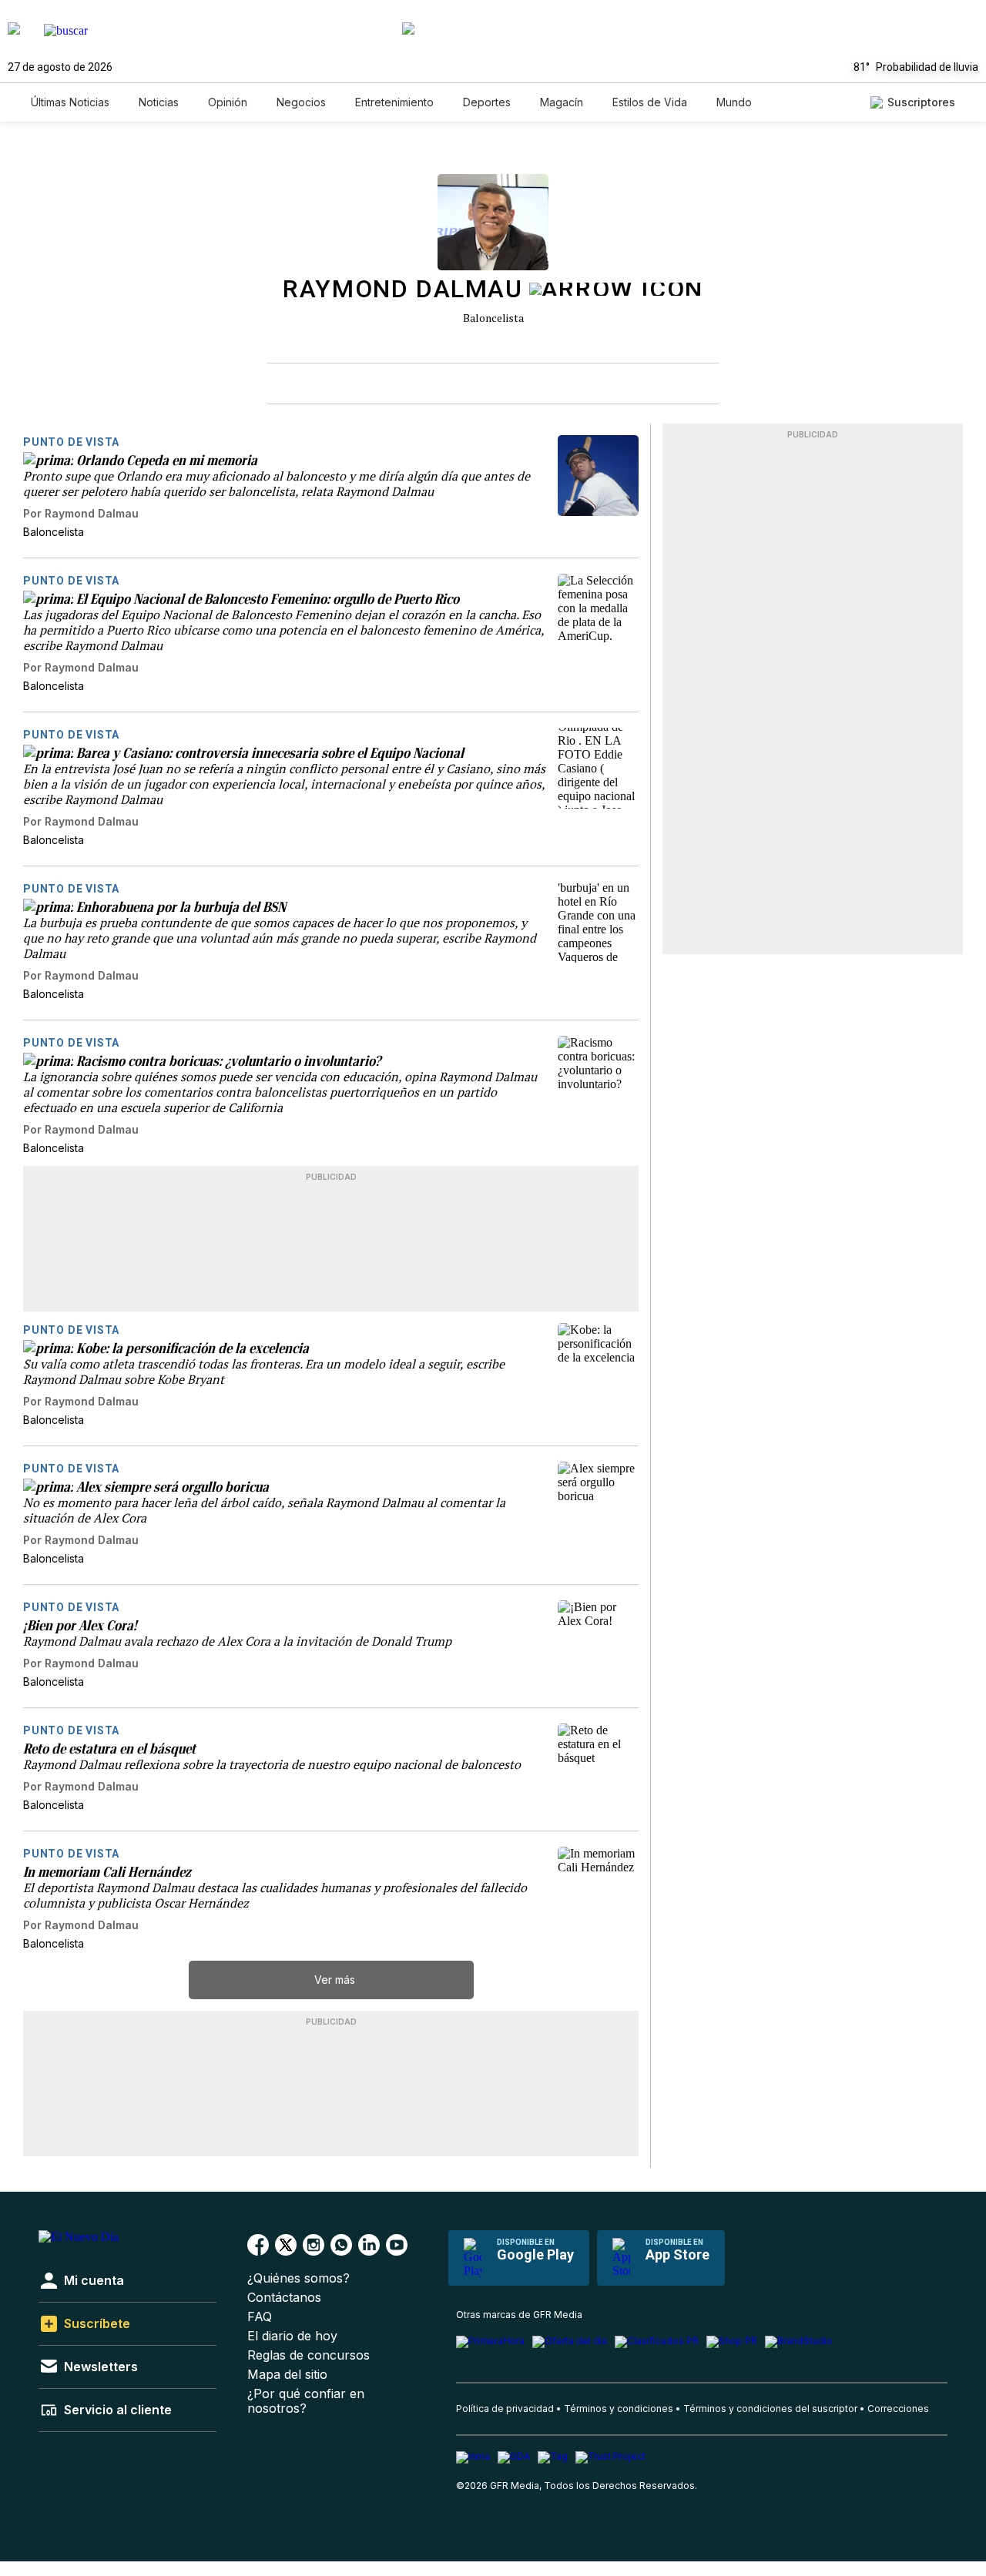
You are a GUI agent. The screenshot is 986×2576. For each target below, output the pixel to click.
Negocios (301, 102)
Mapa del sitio (287, 2375)
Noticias (159, 102)
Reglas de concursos (309, 2355)
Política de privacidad (505, 2409)
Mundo (734, 102)
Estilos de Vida (650, 102)
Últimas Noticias (70, 102)
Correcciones (898, 2409)
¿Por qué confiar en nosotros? (306, 2401)
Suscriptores (921, 102)
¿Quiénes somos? (298, 2278)
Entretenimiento (394, 102)
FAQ (260, 2317)
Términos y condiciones (619, 2409)
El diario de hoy (292, 2336)
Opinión (228, 102)
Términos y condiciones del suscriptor (770, 2409)
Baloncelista (493, 318)
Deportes (487, 102)
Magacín (562, 102)
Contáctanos (284, 2298)
